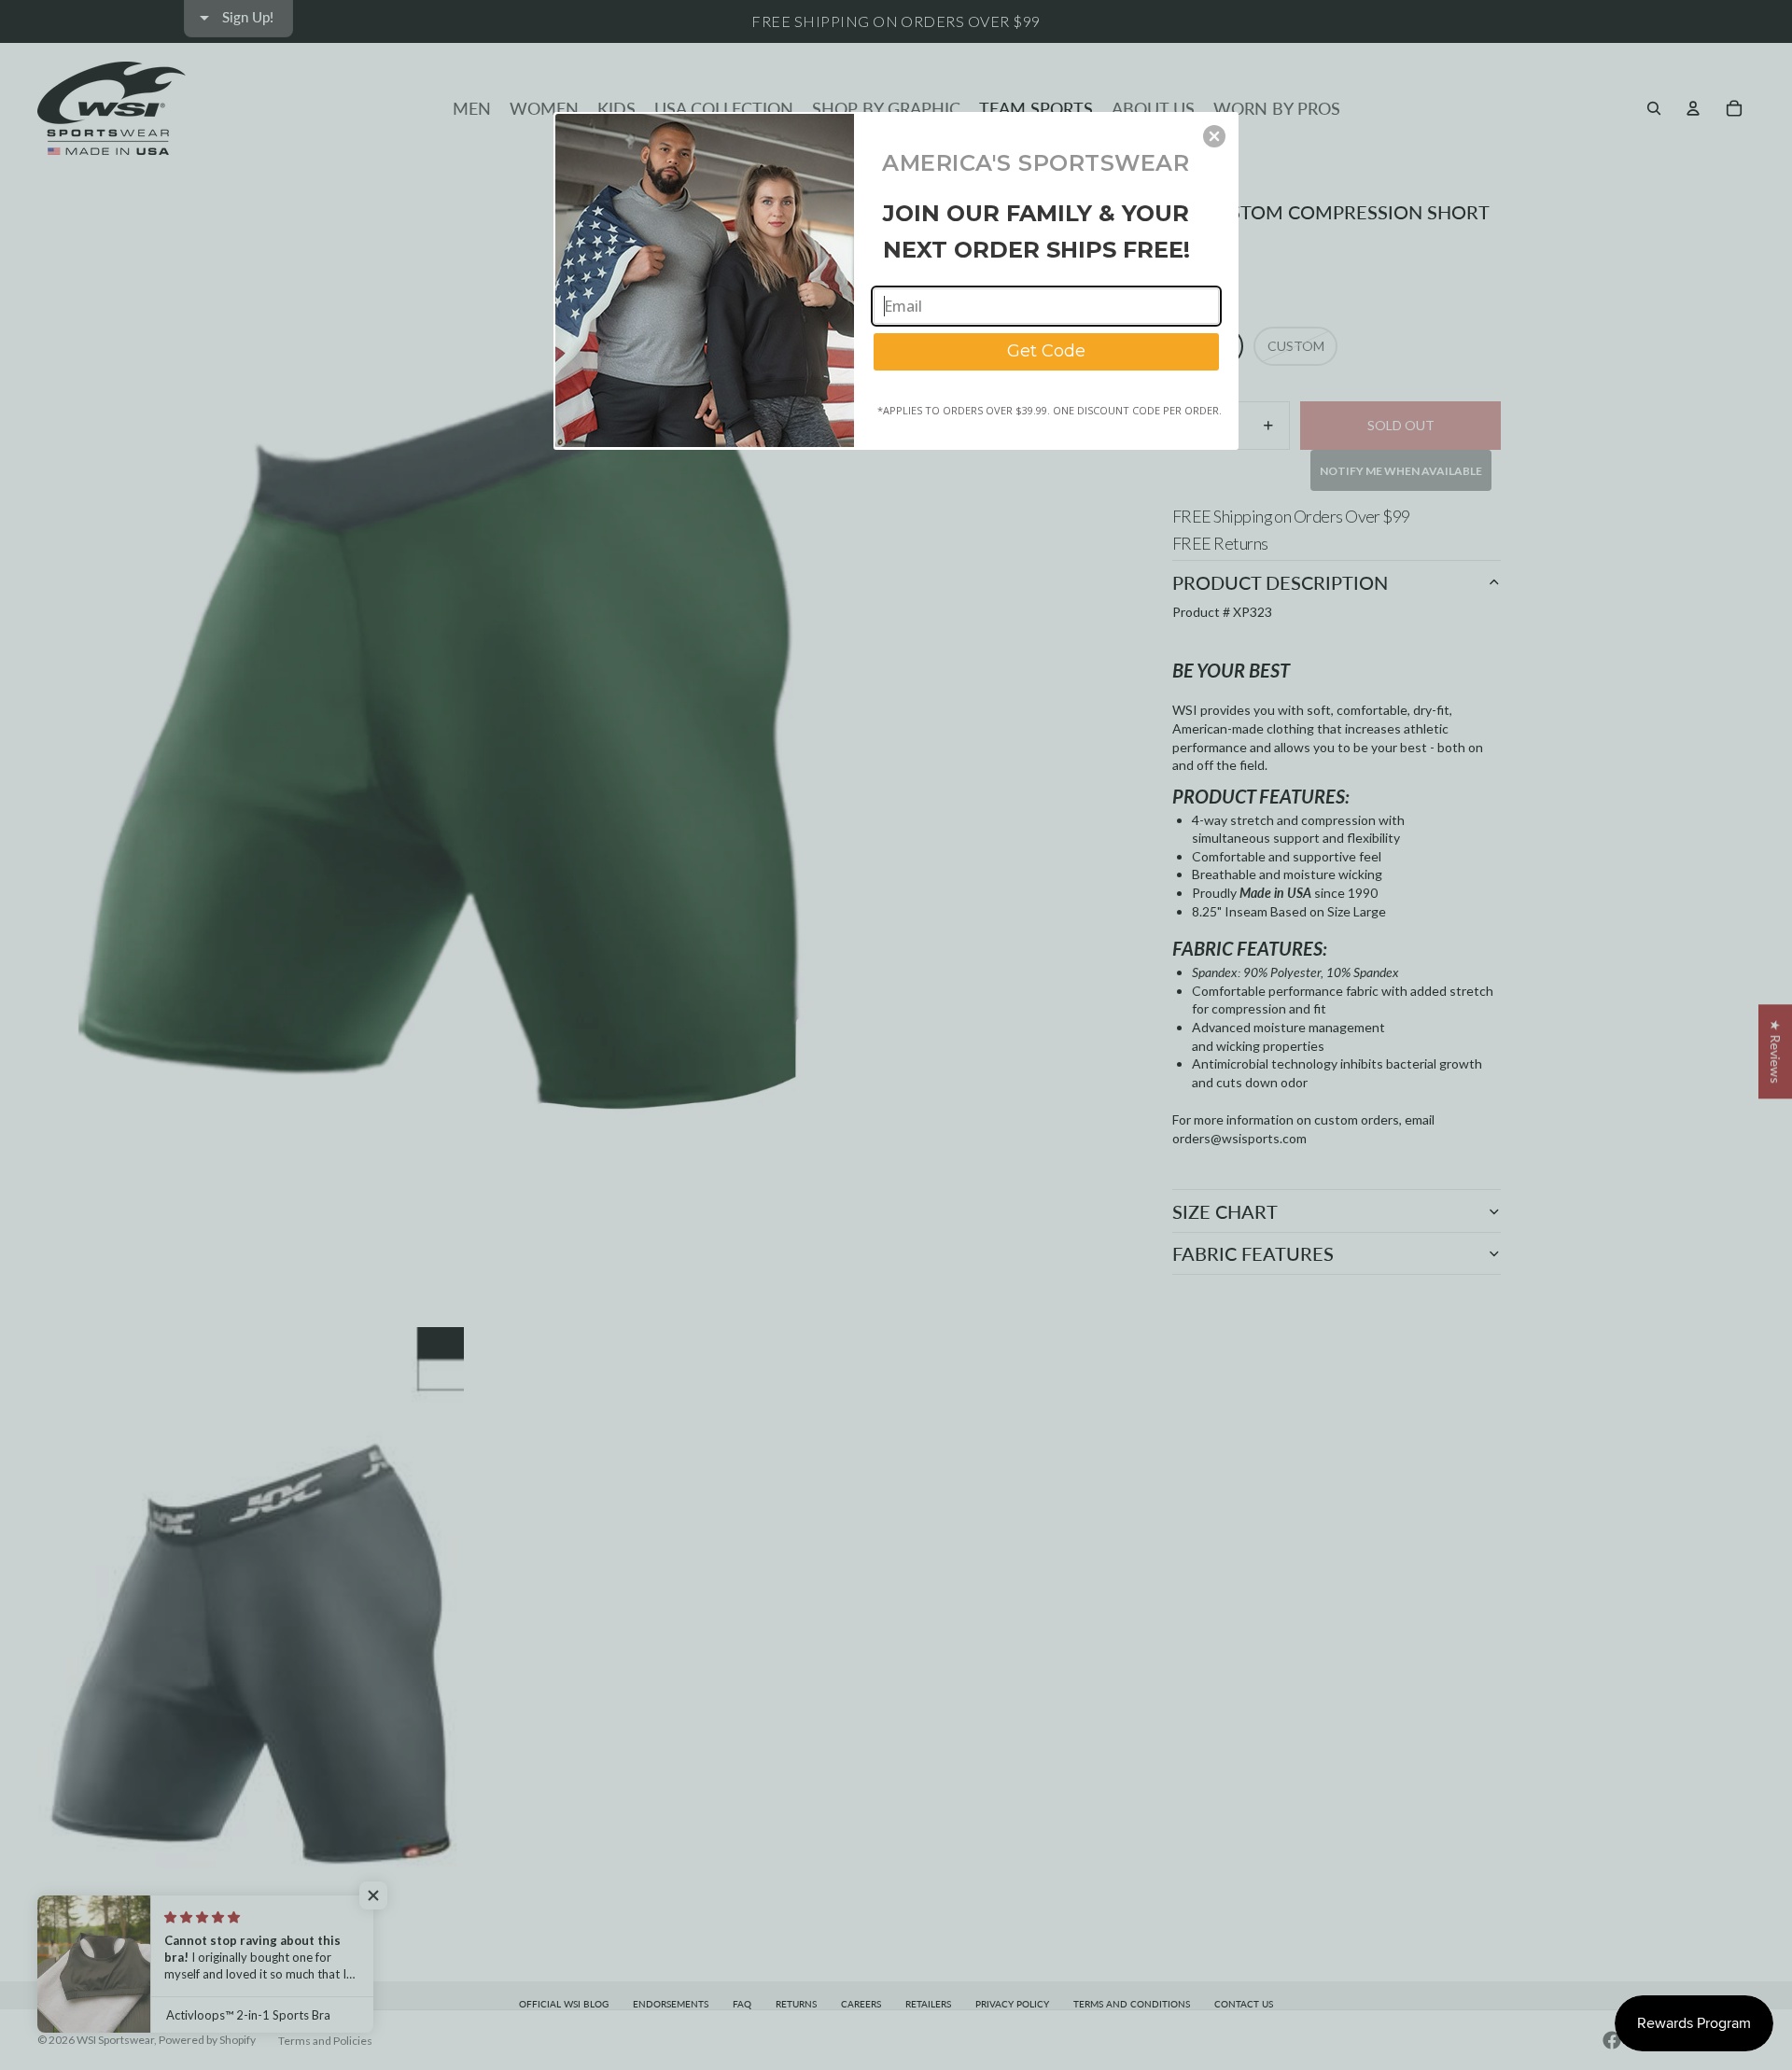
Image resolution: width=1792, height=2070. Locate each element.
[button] (1214, 136)
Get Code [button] (1046, 351)
